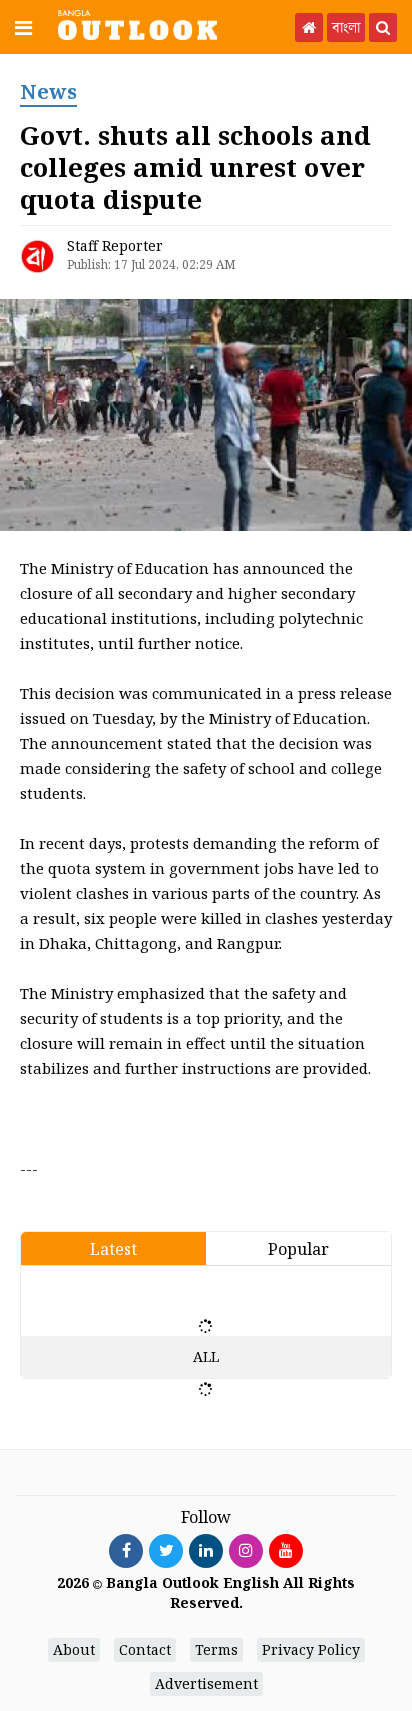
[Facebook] (126, 1550)
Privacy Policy (311, 1649)
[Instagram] (246, 1550)
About (74, 1649)
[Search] (383, 27)
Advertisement (206, 1683)
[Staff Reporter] (37, 256)
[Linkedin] (206, 1550)
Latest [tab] (113, 1249)
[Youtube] (286, 1550)
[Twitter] (166, 1550)
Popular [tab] (298, 1249)
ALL (206, 1356)
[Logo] (137, 23)
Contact (145, 1649)
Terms (216, 1649)
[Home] (309, 27)
